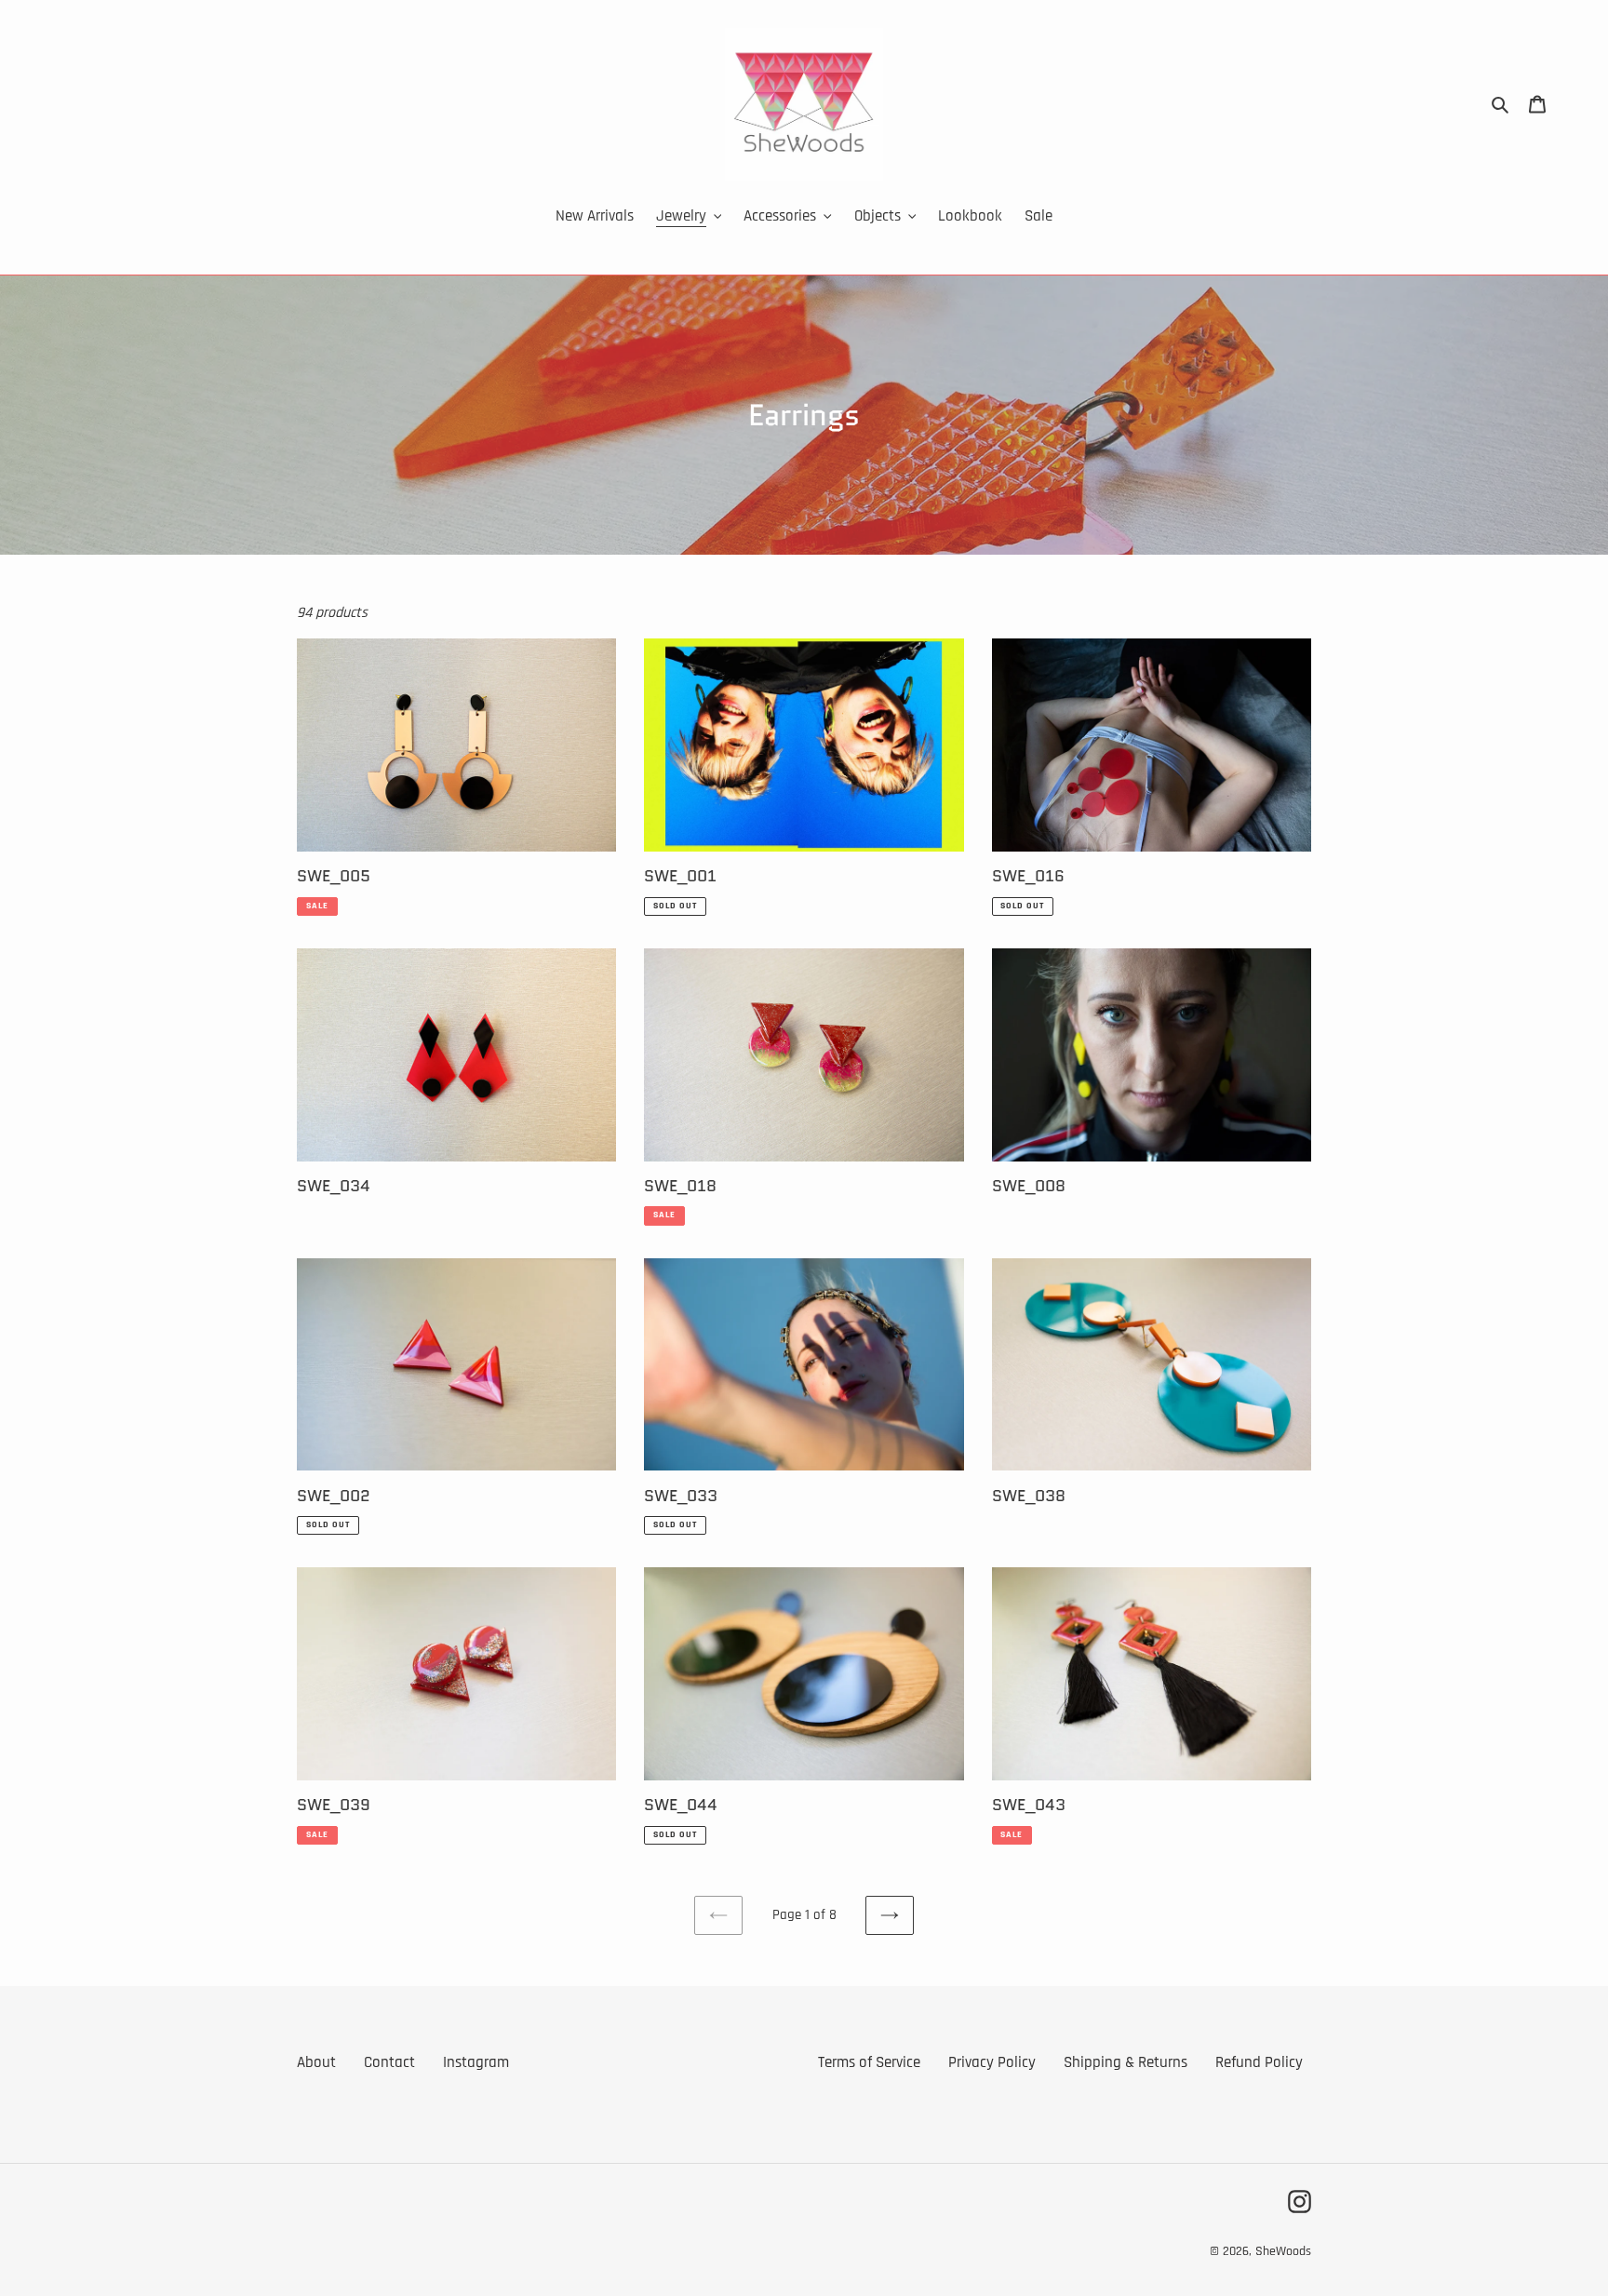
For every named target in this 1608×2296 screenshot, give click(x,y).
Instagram (476, 2062)
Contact (389, 2062)
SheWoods (1283, 2251)
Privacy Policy (992, 2062)
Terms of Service (869, 2062)
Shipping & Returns (1126, 2062)
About (316, 2062)
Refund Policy (1259, 2062)
